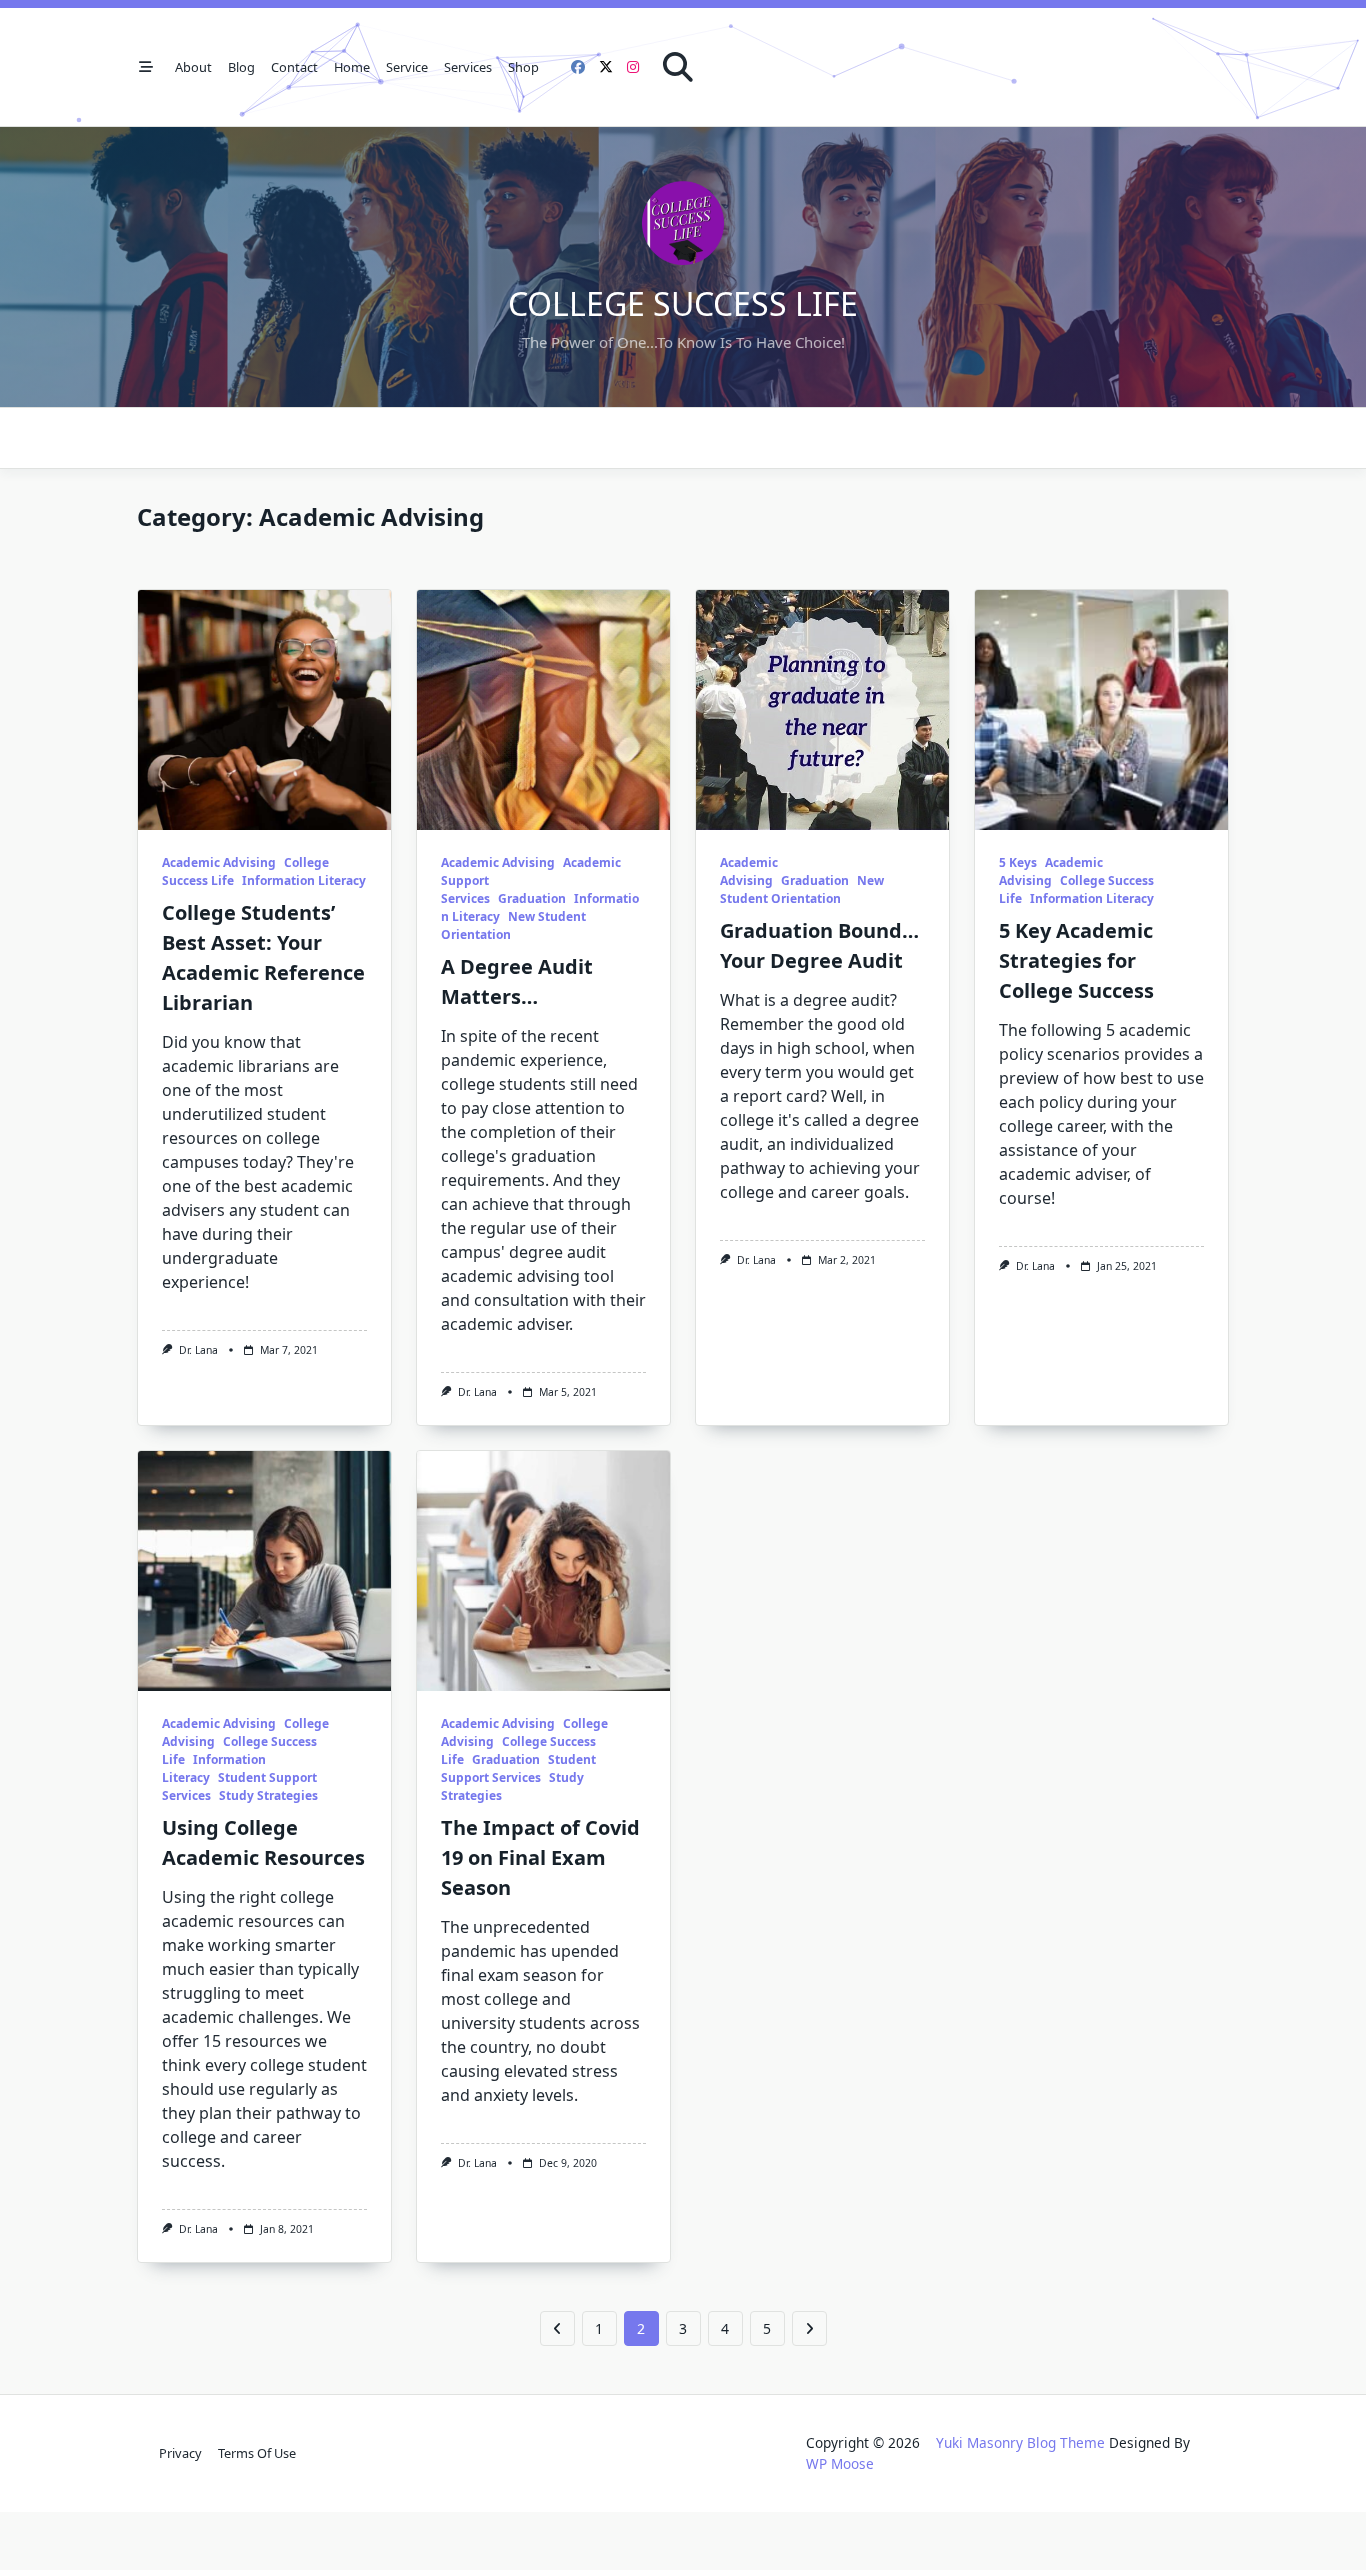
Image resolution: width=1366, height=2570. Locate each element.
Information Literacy (304, 880)
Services (468, 67)
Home (352, 67)
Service (407, 67)
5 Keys (1018, 862)
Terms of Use (257, 2453)
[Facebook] (578, 67)
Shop (523, 67)
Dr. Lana (198, 1350)
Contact (294, 67)
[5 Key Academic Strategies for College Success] (1101, 710)
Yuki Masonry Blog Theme (1020, 2442)
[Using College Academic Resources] (264, 1571)
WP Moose (840, 2463)
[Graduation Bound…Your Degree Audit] (822, 710)
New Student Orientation (802, 889)
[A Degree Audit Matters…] (543, 710)
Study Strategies (268, 1795)
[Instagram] (633, 67)
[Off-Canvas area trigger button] (146, 67)
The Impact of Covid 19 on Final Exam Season (540, 1857)
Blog (241, 67)
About (193, 67)
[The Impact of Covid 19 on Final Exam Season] (543, 1571)
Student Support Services (518, 1768)
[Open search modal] (678, 67)
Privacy (180, 2453)
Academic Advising (219, 862)
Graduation (532, 898)
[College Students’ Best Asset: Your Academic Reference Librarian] (264, 710)
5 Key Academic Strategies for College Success (1076, 960)
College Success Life (683, 303)
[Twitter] (606, 67)
